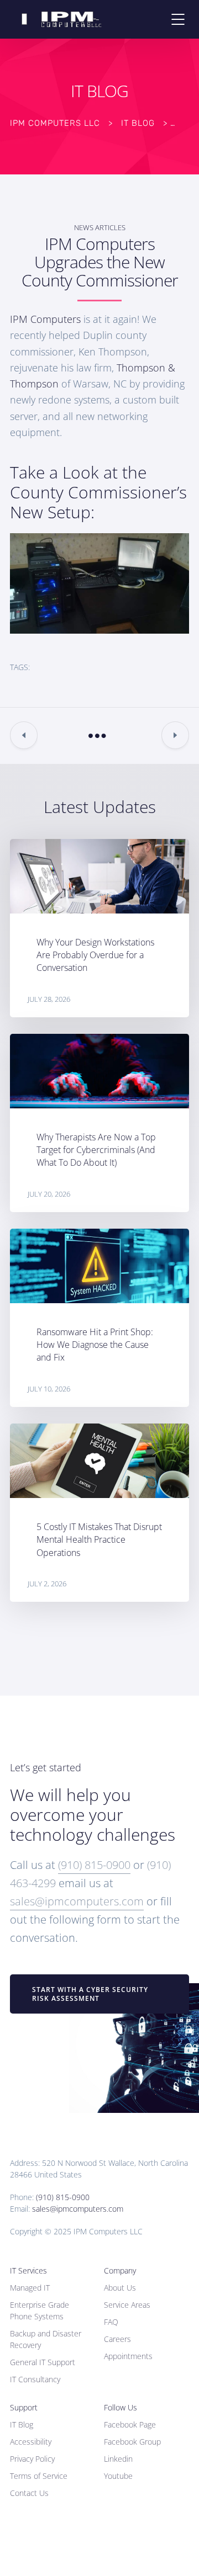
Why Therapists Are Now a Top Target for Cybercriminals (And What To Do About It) (96, 1150)
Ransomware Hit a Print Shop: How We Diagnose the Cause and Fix (95, 1345)
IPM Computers (47, 319)
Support (24, 2407)
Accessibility (31, 2442)
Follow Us (121, 2407)
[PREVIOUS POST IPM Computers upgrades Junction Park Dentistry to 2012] (24, 735)
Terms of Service (39, 2476)
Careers (117, 2339)
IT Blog (22, 2424)
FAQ (111, 2322)
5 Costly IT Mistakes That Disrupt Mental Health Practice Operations (99, 1539)
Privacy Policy (32, 2459)
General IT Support (43, 2362)
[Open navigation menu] (178, 19)
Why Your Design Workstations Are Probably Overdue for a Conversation (95, 955)
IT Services (28, 2270)
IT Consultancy (35, 2379)
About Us (120, 2288)
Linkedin (118, 2459)
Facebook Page (130, 2424)
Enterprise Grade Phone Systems (40, 2311)
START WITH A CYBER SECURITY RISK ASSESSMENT (90, 1994)
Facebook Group (132, 2442)
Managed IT (30, 2288)
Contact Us (29, 2493)
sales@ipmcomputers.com (77, 1901)
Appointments (128, 2356)
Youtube (118, 2476)
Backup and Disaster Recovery (46, 2339)
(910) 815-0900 (94, 1865)
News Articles (100, 227)
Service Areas (127, 2305)
